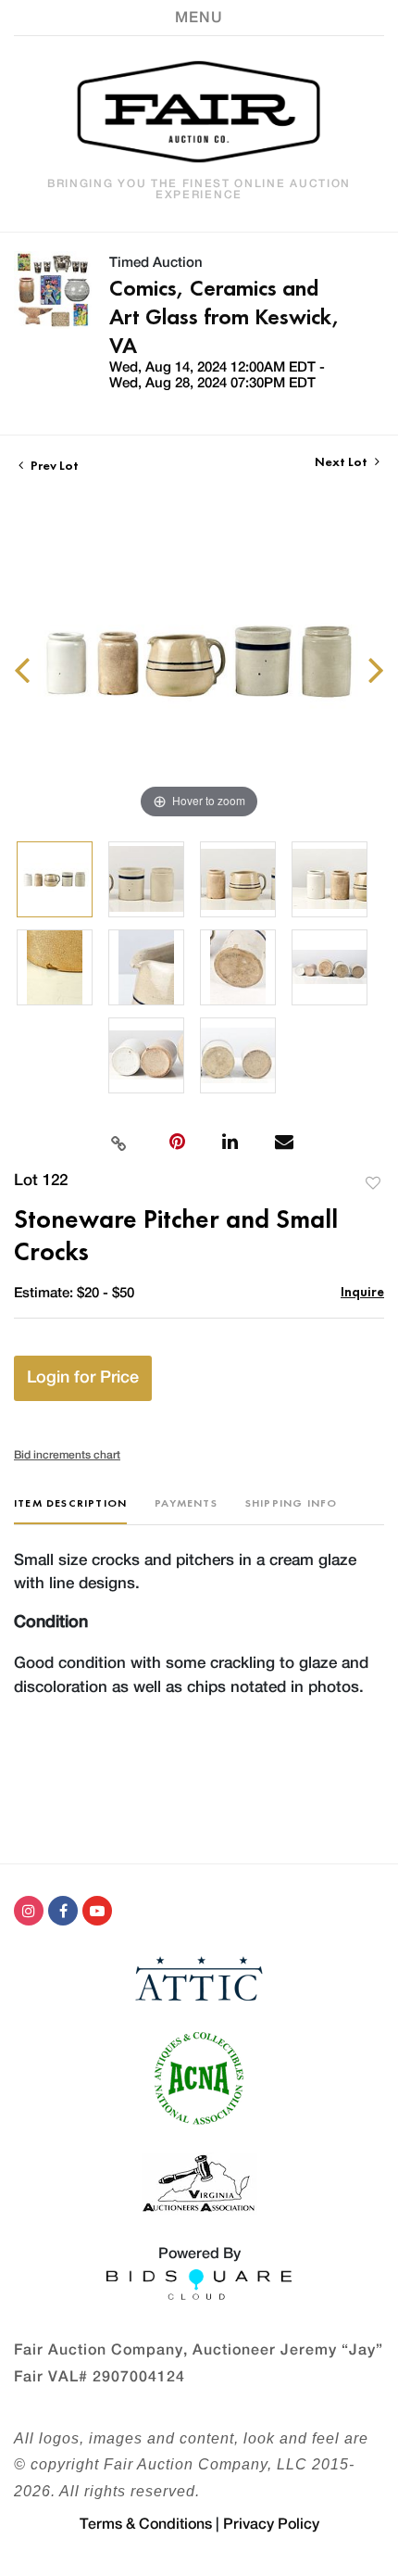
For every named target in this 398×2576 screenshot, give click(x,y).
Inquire (362, 1291)
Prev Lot (53, 465)
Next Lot (342, 462)
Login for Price (83, 1378)
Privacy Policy (271, 2524)
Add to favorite (373, 1183)
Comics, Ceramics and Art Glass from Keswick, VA (224, 316)
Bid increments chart (67, 1455)
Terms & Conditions (146, 2524)
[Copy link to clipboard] (118, 1142)
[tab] (70, 1510)
